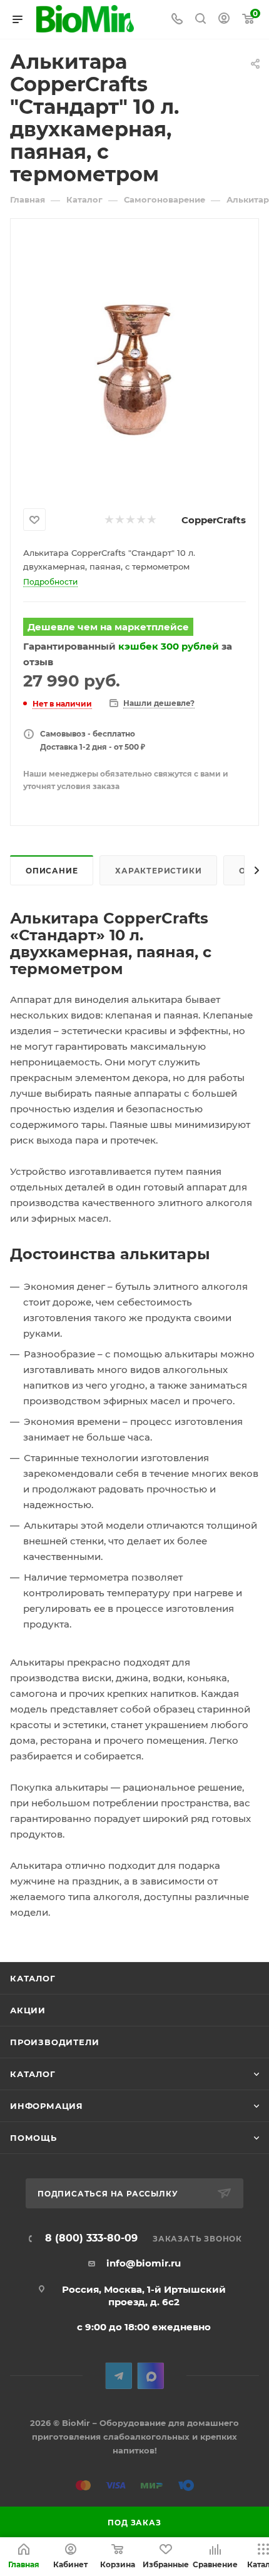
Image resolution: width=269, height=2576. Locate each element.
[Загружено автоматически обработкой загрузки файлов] (134, 361)
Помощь (33, 2138)
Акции (28, 2010)
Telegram (119, 2376)
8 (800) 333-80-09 (91, 2238)
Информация (47, 2106)
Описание (52, 871)
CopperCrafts (214, 520)
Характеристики (158, 871)
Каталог (33, 1978)
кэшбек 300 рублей (169, 646)
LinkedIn (150, 2376)
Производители (54, 2042)
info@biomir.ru (144, 2263)
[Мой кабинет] (224, 20)
